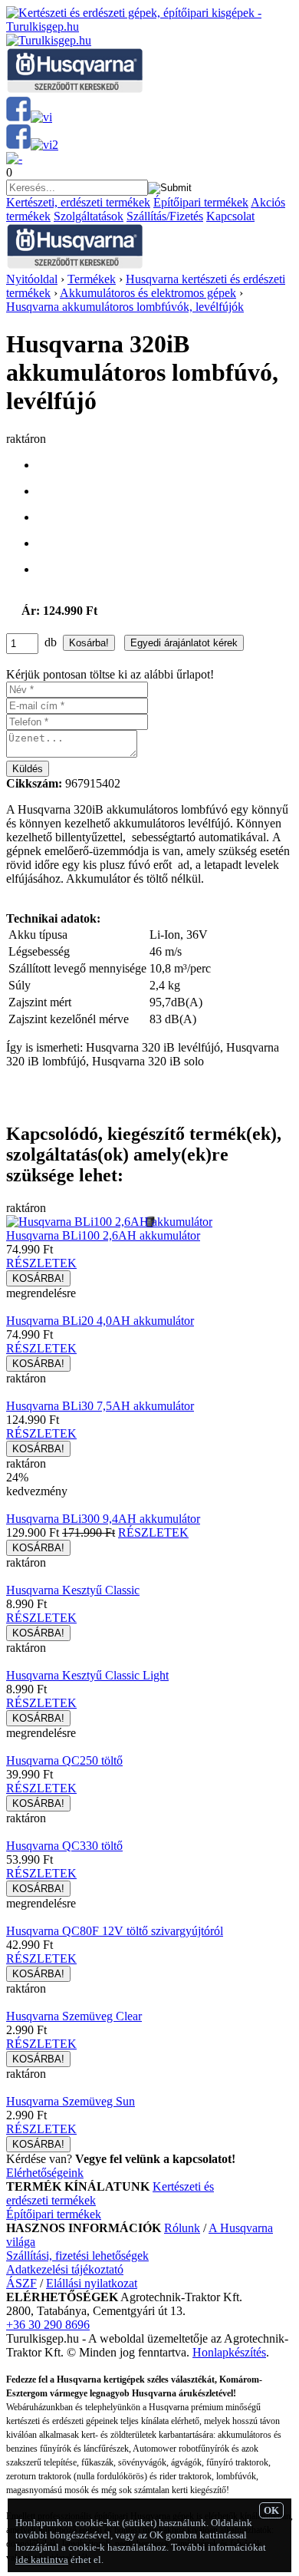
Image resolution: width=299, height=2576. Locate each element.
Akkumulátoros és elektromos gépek (148, 293)
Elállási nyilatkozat (92, 2283)
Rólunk (182, 2228)
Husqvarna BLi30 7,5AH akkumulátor (100, 1406)
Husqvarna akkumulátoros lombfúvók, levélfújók (125, 307)
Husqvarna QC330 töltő (64, 1846)
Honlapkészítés (229, 2352)
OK (271, 2510)
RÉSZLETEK (41, 1263)
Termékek (92, 279)
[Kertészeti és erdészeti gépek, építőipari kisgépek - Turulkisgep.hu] (149, 26)
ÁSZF (21, 2283)
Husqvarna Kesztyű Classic (73, 1590)
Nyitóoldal (32, 279)
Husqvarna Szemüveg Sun (71, 2101)
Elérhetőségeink (45, 2173)
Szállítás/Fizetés (165, 216)
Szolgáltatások (89, 216)
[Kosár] (14, 159)
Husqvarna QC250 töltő (64, 1760)
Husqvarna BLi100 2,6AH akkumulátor (103, 1235)
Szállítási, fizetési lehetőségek (77, 2256)
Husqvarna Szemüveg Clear (74, 2016)
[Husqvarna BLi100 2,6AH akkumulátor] (109, 1222)
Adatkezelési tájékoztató (65, 2269)
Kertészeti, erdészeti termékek (78, 202)
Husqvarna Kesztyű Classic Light (87, 1675)
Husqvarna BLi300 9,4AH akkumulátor (103, 1519)
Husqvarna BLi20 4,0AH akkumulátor (100, 1321)
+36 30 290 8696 (48, 2325)
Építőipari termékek (201, 202)
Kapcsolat (230, 216)
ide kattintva (42, 2559)
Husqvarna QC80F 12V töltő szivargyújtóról (115, 1931)
